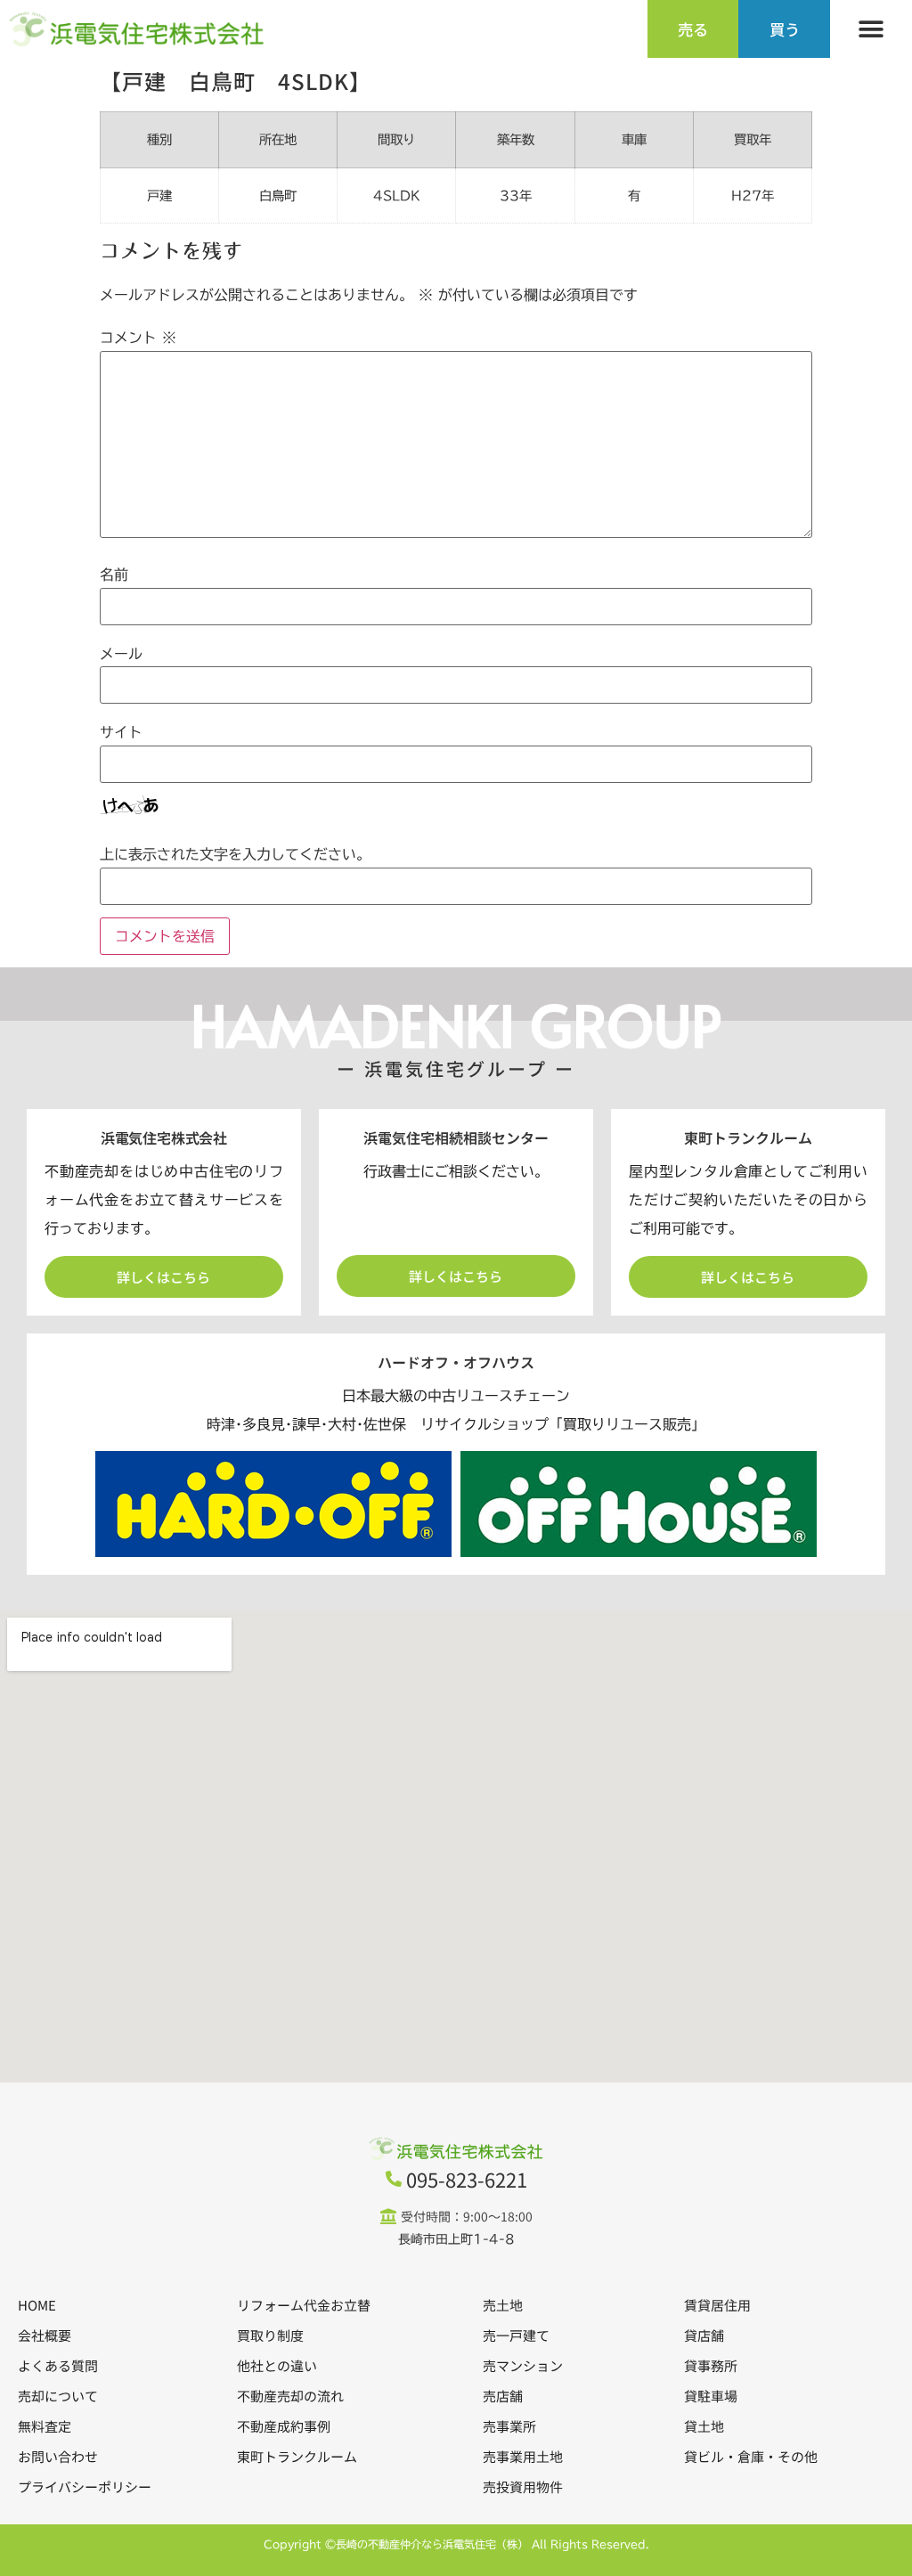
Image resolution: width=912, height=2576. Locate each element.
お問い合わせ (58, 2456)
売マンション (523, 2365)
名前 (114, 575)
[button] (871, 29)
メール (121, 654)
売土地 (503, 2305)
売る (693, 29)
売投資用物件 (523, 2486)
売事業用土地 (523, 2456)
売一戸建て (516, 2335)
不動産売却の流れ (290, 2396)
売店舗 (503, 2396)
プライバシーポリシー (85, 2486)
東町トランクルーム (297, 2456)
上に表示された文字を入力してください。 (235, 854)
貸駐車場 (711, 2396)
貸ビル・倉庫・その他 (751, 2456)
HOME (37, 2305)
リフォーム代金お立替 (304, 2305)
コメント (138, 338)
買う (785, 29)
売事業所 (509, 2426)
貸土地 (704, 2426)
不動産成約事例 (284, 2426)
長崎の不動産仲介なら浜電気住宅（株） (432, 2544)
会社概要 (45, 2335)
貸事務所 (711, 2365)
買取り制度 (270, 2335)
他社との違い (277, 2365)
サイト (121, 732)
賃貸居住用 (717, 2305)
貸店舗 (704, 2335)
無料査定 (45, 2426)
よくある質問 (58, 2365)
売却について (58, 2396)
